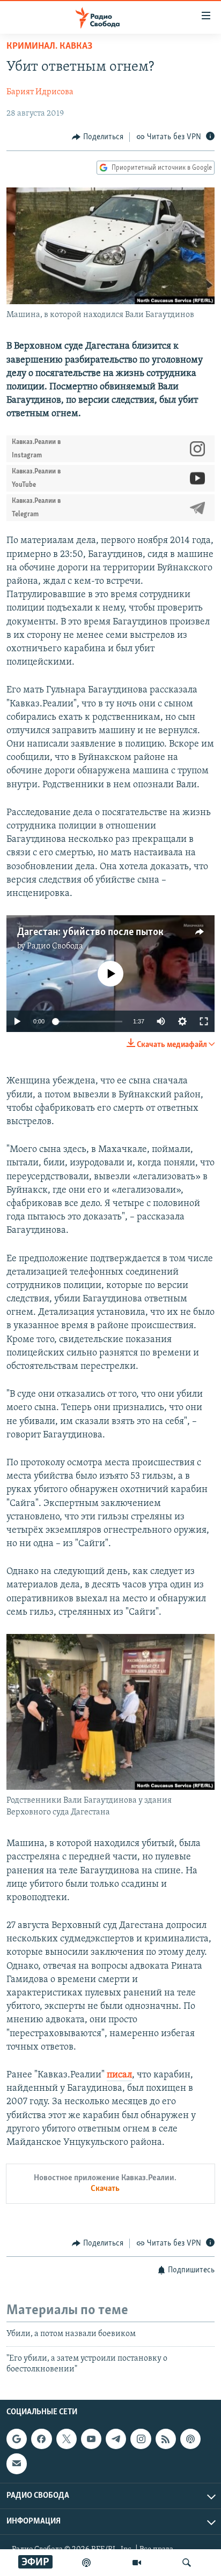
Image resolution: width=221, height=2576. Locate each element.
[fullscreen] (204, 1021)
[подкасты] (86, 2563)
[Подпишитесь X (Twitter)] (67, 2439)
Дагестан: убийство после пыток (90, 932)
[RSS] (166, 2439)
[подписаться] (17, 2464)
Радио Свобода (55, 946)
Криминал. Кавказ (49, 47)
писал (119, 2075)
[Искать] (187, 2563)
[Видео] (137, 2563)
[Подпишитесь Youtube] (91, 2439)
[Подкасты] (190, 2439)
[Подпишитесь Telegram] (116, 2439)
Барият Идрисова (40, 92)
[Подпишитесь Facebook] (41, 2439)
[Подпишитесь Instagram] (141, 2439)
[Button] (98, 137)
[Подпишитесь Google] (17, 2439)
